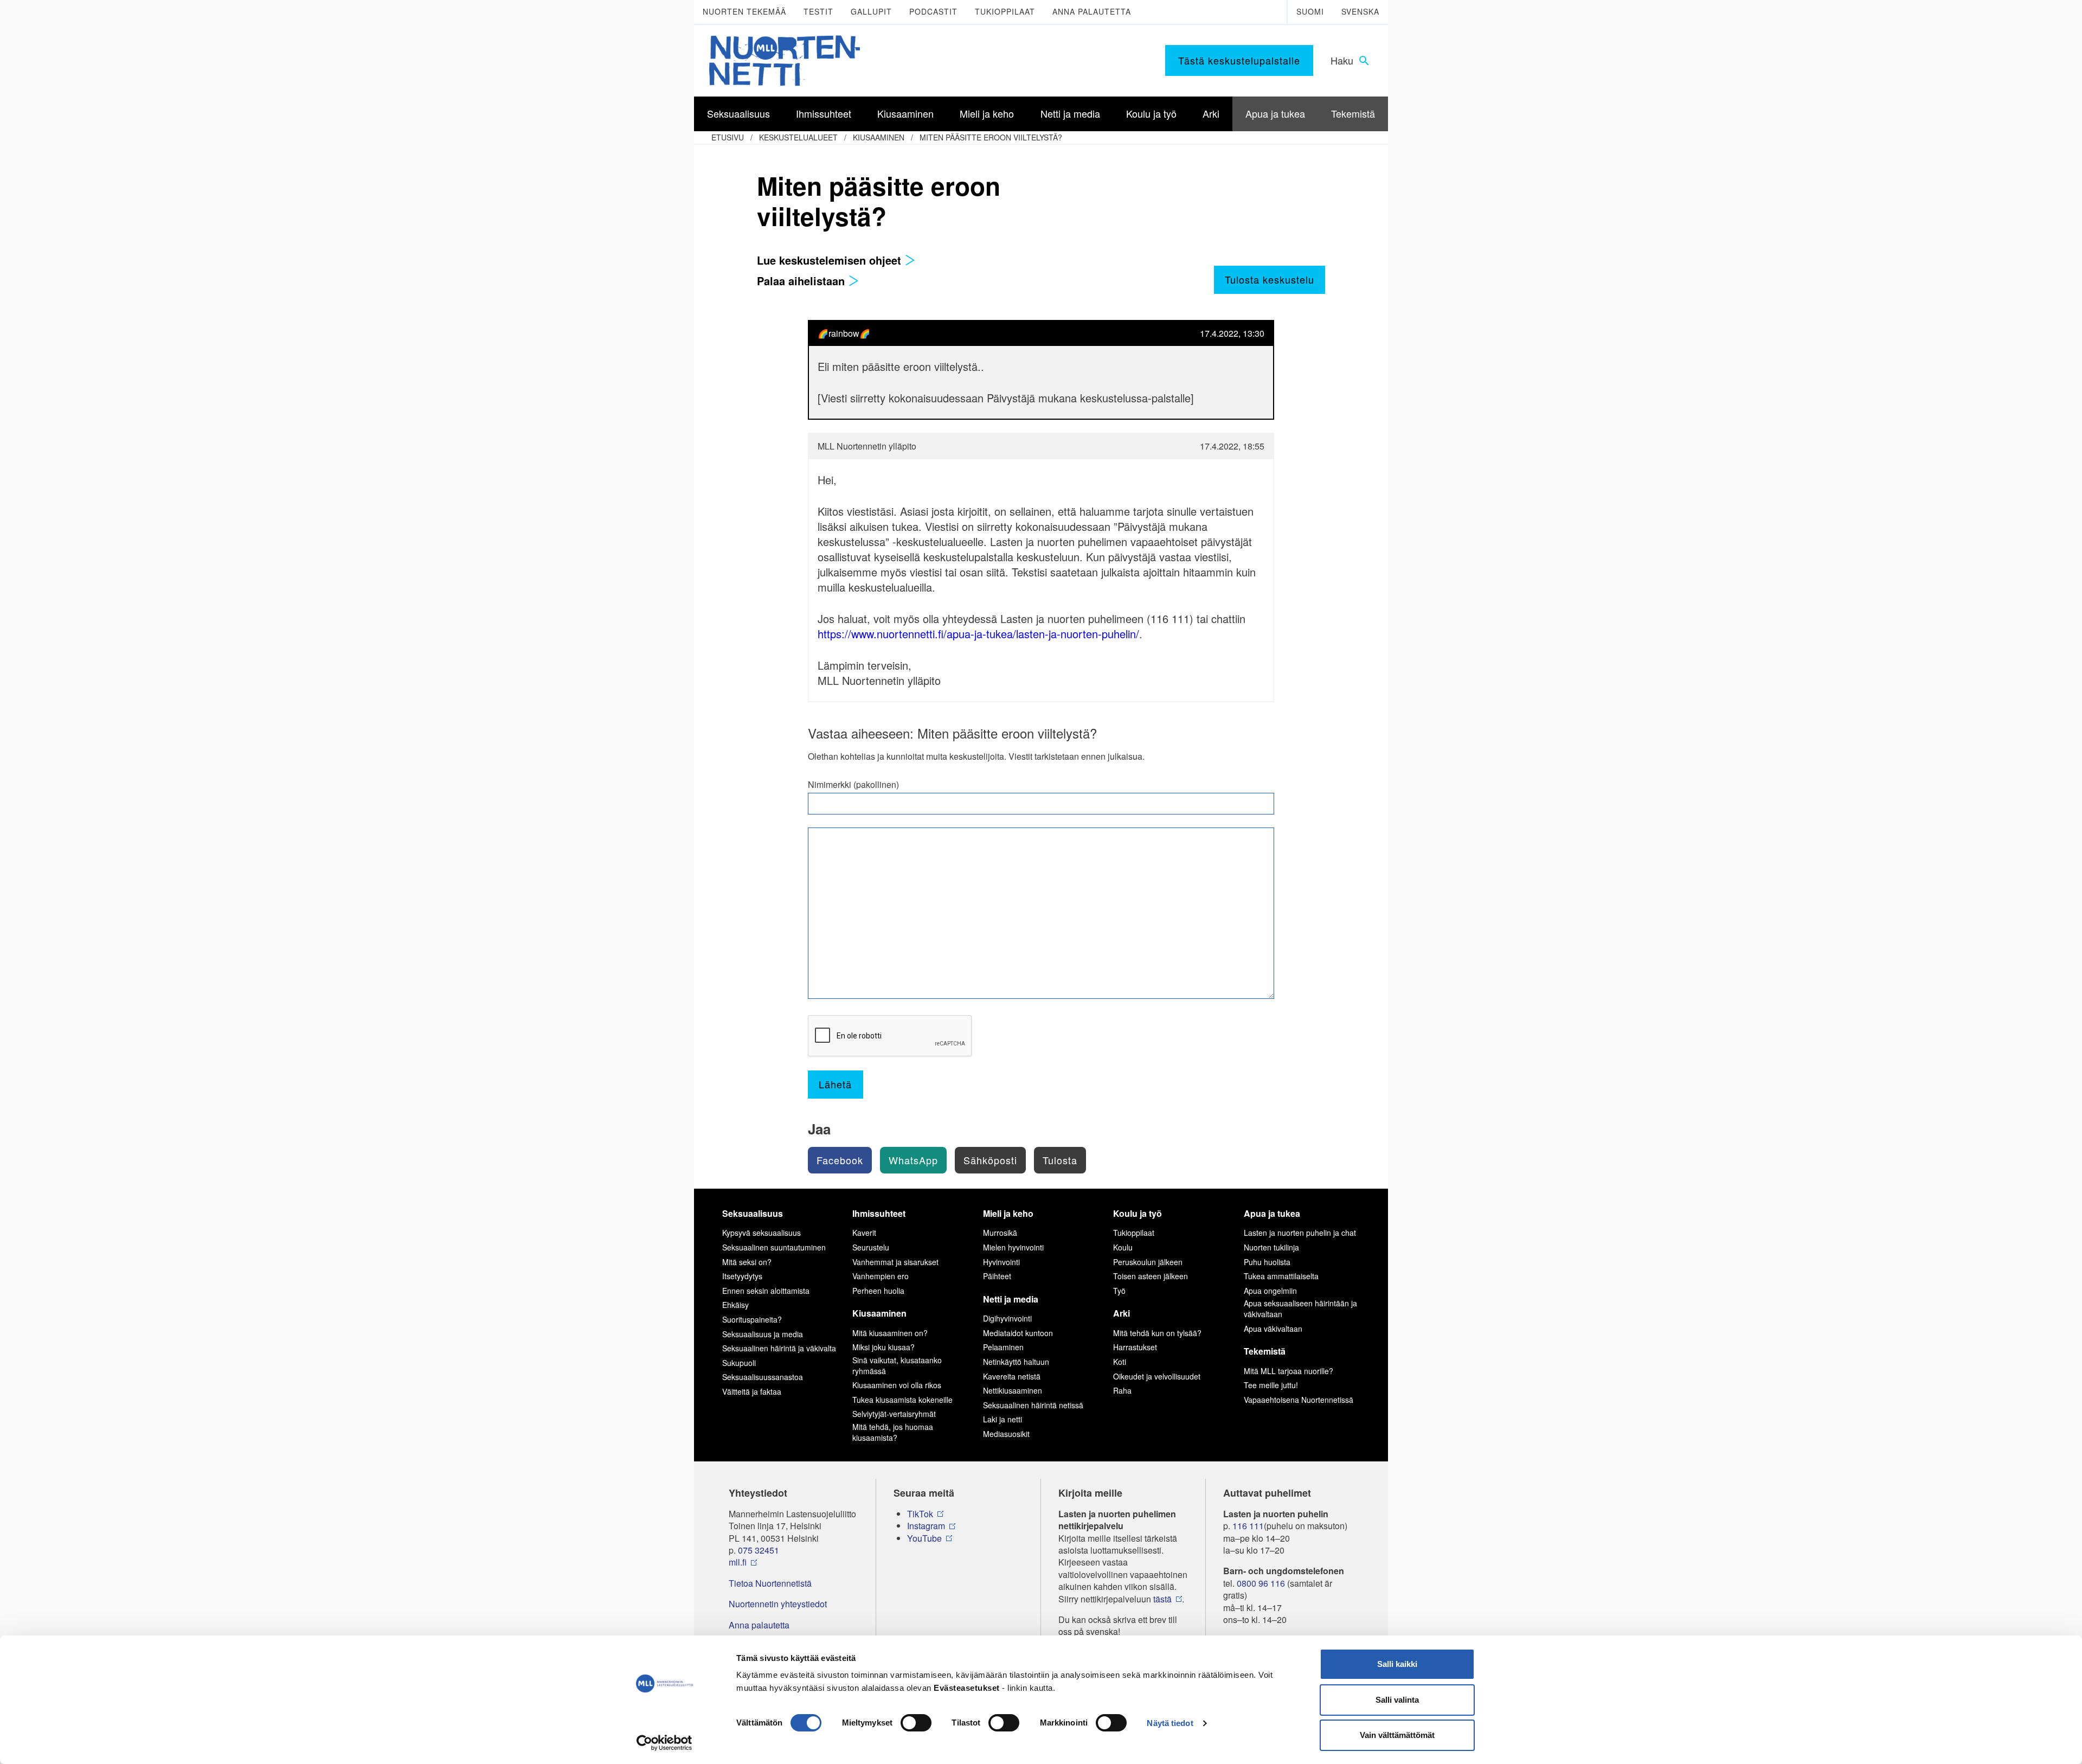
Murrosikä (1000, 1233)
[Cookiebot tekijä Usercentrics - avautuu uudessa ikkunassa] (664, 1743)
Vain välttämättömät (1397, 1735)
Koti (1120, 1362)
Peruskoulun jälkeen (1148, 1262)
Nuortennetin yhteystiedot (778, 1604)
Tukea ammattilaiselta (1281, 1276)
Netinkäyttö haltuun (1016, 1362)
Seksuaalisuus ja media (763, 1334)
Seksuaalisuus (753, 1213)
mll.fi (738, 1562)
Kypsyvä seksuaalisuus (762, 1233)
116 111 (1248, 1526)
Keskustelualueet (798, 137)
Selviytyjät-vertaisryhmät (894, 1414)
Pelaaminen (1003, 1347)
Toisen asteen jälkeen (1151, 1276)
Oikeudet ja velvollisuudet (1157, 1376)
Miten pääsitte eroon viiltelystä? (991, 137)
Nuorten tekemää (744, 11)
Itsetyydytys (742, 1276)
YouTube (924, 1538)
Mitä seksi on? (747, 1262)
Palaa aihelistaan (802, 281)
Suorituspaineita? (752, 1319)
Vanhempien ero (881, 1276)
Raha (1122, 1390)
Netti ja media (1011, 1299)
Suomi (1310, 11)
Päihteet (997, 1276)
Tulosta (1060, 1160)
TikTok (920, 1514)
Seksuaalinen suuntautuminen (774, 1247)
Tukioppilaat (1005, 11)
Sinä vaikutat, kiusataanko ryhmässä (897, 1365)
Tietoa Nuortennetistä (770, 1583)
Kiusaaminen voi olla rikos (897, 1385)
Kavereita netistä (1012, 1376)
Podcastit (933, 11)
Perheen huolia (878, 1291)
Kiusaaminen (879, 137)
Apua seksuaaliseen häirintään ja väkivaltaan (1300, 1308)
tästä (1162, 1599)
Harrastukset (1135, 1347)
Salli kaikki (1397, 1664)
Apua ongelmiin (1270, 1291)
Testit (818, 11)
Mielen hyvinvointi (1013, 1247)
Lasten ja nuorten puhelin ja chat (1300, 1233)
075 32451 (759, 1550)
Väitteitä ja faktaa (752, 1391)
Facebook (840, 1160)
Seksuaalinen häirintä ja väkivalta (779, 1348)
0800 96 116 (1261, 1583)
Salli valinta (1397, 1700)
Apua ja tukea (1272, 1213)
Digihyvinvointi (1007, 1318)
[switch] (916, 1723)
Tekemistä (1265, 1351)
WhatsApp (913, 1160)
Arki (1122, 1313)
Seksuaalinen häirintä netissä (1033, 1405)
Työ (1119, 1291)
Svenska (1360, 11)
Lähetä (835, 1084)
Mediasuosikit (1006, 1434)
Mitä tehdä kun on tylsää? (1157, 1333)
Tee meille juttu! (1271, 1385)
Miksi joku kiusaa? (883, 1347)
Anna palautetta (1092, 11)
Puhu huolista (1267, 1262)
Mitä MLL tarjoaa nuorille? (1289, 1371)
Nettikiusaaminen (1013, 1390)
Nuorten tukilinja (1271, 1247)
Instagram (926, 1526)
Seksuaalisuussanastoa (763, 1377)
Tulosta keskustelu (1270, 279)
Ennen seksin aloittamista (766, 1291)
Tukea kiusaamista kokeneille (902, 1400)
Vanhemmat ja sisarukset (895, 1262)
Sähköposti (990, 1160)
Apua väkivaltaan (1273, 1329)
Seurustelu (871, 1247)
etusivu (728, 137)
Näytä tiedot (1170, 1723)
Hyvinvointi (1001, 1262)
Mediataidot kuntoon (1018, 1333)
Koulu (1123, 1247)
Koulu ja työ (1138, 1213)
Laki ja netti (1003, 1419)
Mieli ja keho (1008, 1213)
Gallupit (871, 11)
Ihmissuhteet (879, 1213)
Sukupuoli (739, 1363)
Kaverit (864, 1233)
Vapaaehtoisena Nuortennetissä (1299, 1400)
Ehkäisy (735, 1305)
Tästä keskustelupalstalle (1239, 60)
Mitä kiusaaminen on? (890, 1333)
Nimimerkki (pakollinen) (853, 785)
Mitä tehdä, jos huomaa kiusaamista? (893, 1432)
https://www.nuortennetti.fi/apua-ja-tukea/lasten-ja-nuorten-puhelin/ (978, 634)
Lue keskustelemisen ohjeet (831, 260)
